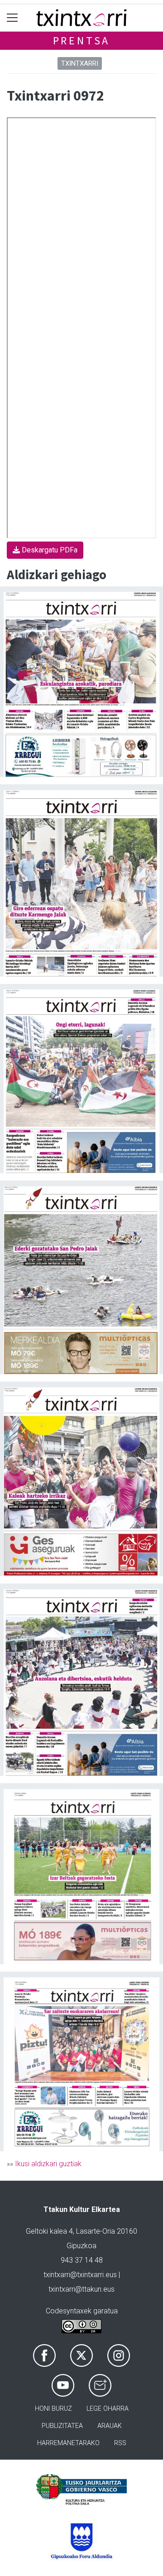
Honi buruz (53, 2409)
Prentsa (82, 41)
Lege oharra (108, 2409)
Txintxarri (80, 63)
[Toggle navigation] (12, 18)
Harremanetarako (68, 2443)
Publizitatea (62, 2426)
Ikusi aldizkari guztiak (48, 2164)
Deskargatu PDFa (49, 550)
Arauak (110, 2426)
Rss (120, 2443)
